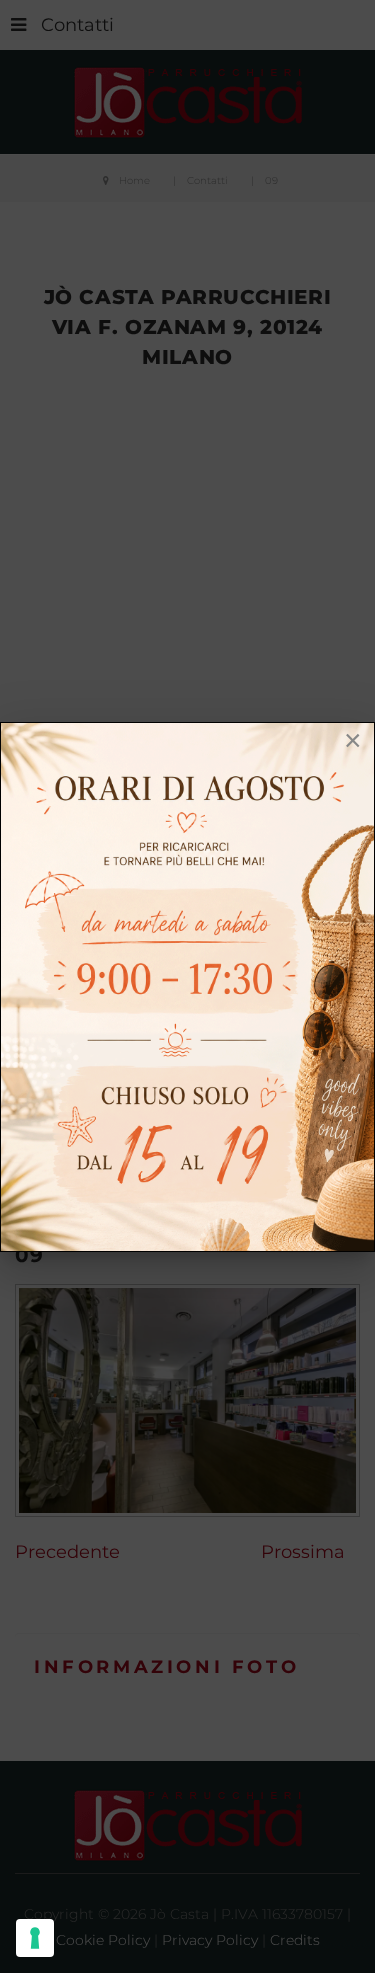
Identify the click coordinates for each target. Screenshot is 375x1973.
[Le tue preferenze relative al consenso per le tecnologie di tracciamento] (35, 1938)
